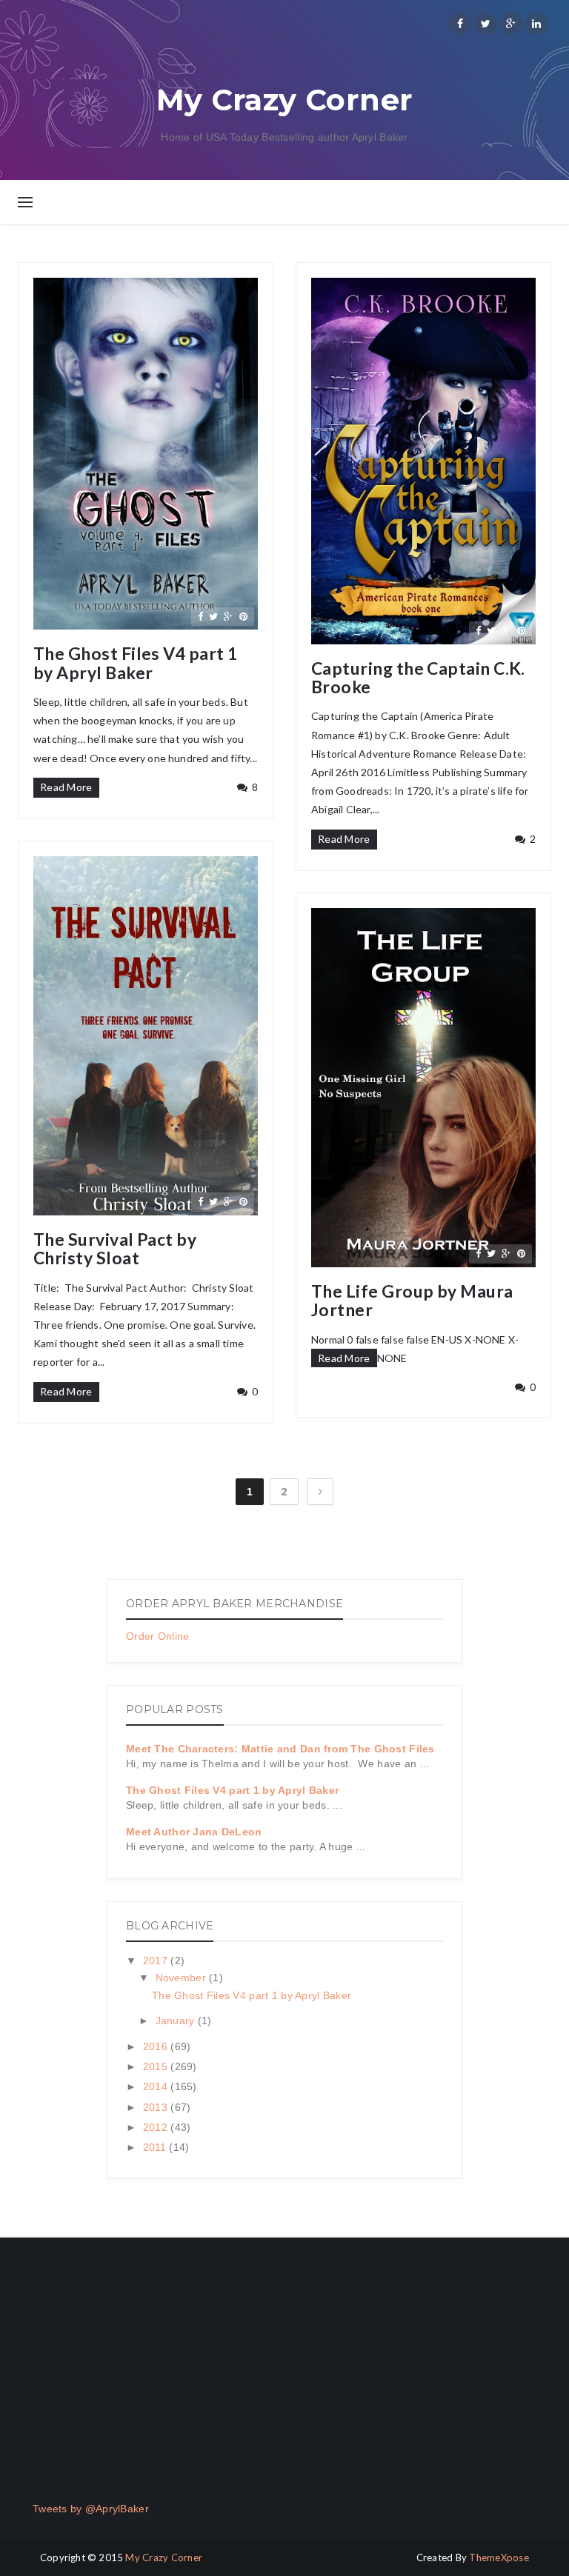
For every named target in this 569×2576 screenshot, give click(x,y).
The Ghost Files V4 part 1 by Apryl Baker (136, 663)
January (177, 2021)
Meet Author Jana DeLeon (194, 1832)
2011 (156, 2147)
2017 (157, 1961)
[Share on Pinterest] (243, 616)
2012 (157, 2127)
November (183, 1978)
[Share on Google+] (228, 616)
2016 (157, 2046)
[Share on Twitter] (213, 616)
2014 (157, 2086)
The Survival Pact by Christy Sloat (115, 1249)
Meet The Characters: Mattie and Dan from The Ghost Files (280, 1749)
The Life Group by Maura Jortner (412, 1301)
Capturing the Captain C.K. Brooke (418, 678)
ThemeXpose (499, 2557)
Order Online (157, 1636)
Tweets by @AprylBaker (91, 2509)
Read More (66, 787)
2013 (157, 2107)
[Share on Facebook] (200, 616)
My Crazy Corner (164, 2557)
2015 (157, 2066)
